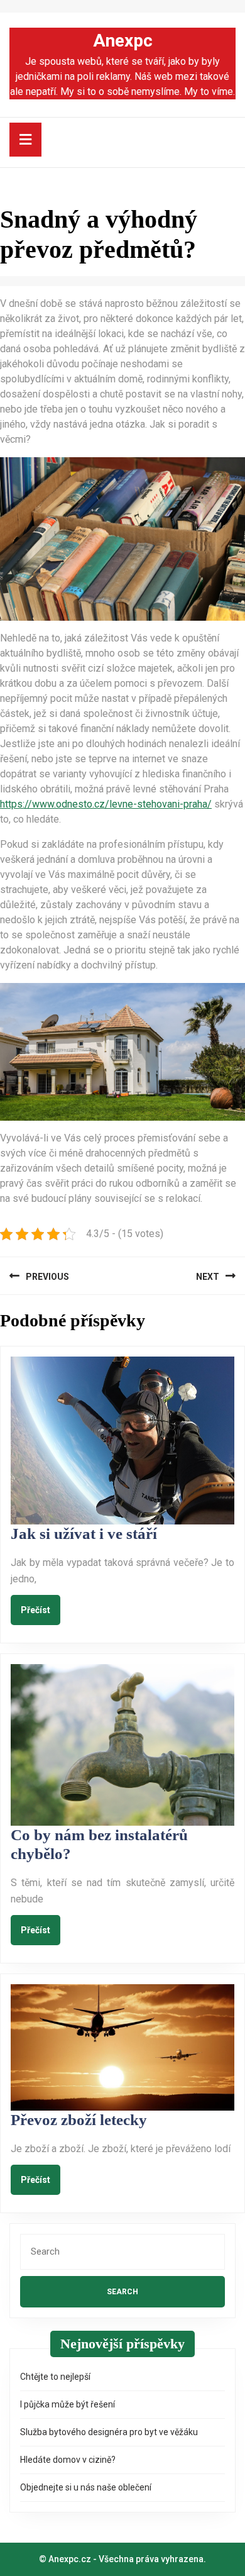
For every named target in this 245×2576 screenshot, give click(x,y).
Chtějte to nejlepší (55, 2377)
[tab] (25, 140)
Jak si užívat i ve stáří (84, 1534)
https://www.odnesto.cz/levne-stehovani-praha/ (106, 804)
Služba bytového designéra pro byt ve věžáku (109, 2432)
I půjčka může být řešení (68, 2404)
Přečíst (41, 1609)
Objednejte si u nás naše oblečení (86, 2487)
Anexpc (123, 41)
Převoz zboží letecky (79, 2120)
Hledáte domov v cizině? (68, 2460)
